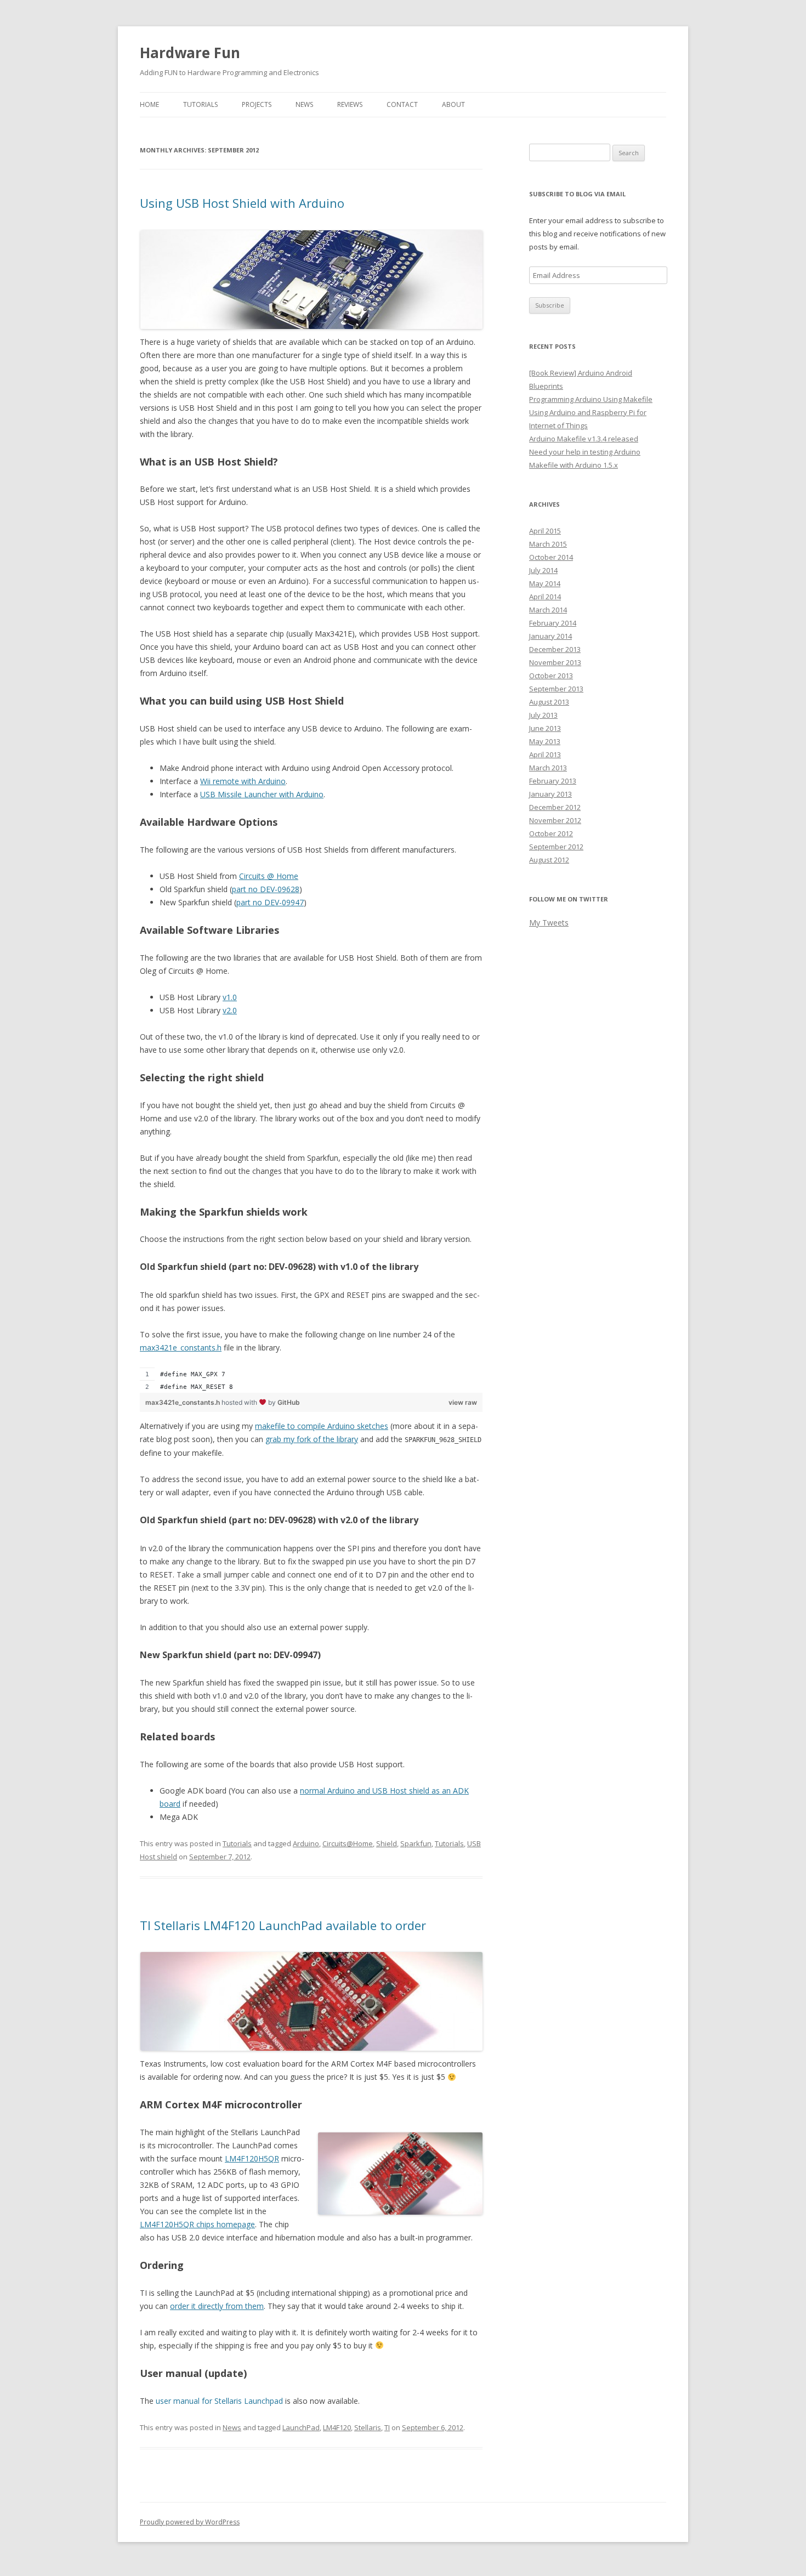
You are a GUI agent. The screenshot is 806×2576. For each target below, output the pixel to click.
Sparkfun (416, 1843)
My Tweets (549, 923)
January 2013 (550, 794)
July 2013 (543, 715)
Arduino (306, 1843)
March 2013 (548, 768)
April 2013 (545, 754)
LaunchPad (301, 2427)
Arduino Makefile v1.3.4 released (584, 439)
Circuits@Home (348, 1843)
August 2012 (549, 860)
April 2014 (545, 597)
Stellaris (368, 2427)
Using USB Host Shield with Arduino (242, 203)
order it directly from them (217, 2306)
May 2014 (545, 583)
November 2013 (555, 662)
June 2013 (545, 728)
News (304, 104)
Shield (387, 1843)
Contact (402, 104)
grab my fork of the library (312, 1439)
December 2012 (555, 807)
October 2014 (551, 557)
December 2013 (555, 649)
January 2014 (550, 636)
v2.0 (230, 1010)
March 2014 (548, 610)
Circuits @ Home (269, 876)
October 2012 (551, 833)
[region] (311, 1380)
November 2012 (555, 820)
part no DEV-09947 (270, 902)
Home (149, 104)
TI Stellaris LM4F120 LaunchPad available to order (283, 1925)
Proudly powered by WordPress (190, 2522)
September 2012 (556, 847)
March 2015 (548, 544)
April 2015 (545, 531)
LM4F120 (337, 2427)
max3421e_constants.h (181, 1347)
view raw (463, 1402)
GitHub (289, 1402)
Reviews (350, 104)
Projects (257, 104)
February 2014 (553, 623)
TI (387, 2427)
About (453, 104)
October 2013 (551, 676)
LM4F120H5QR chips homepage (197, 2224)
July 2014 (543, 570)
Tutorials (200, 104)
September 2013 (556, 689)
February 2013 (553, 781)
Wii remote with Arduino (243, 781)
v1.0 (230, 997)
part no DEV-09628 (266, 889)
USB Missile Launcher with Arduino (262, 794)
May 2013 (545, 741)
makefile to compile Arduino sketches (322, 1426)
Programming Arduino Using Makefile (591, 399)
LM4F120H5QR (252, 2158)
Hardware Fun (190, 53)
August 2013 (549, 702)
